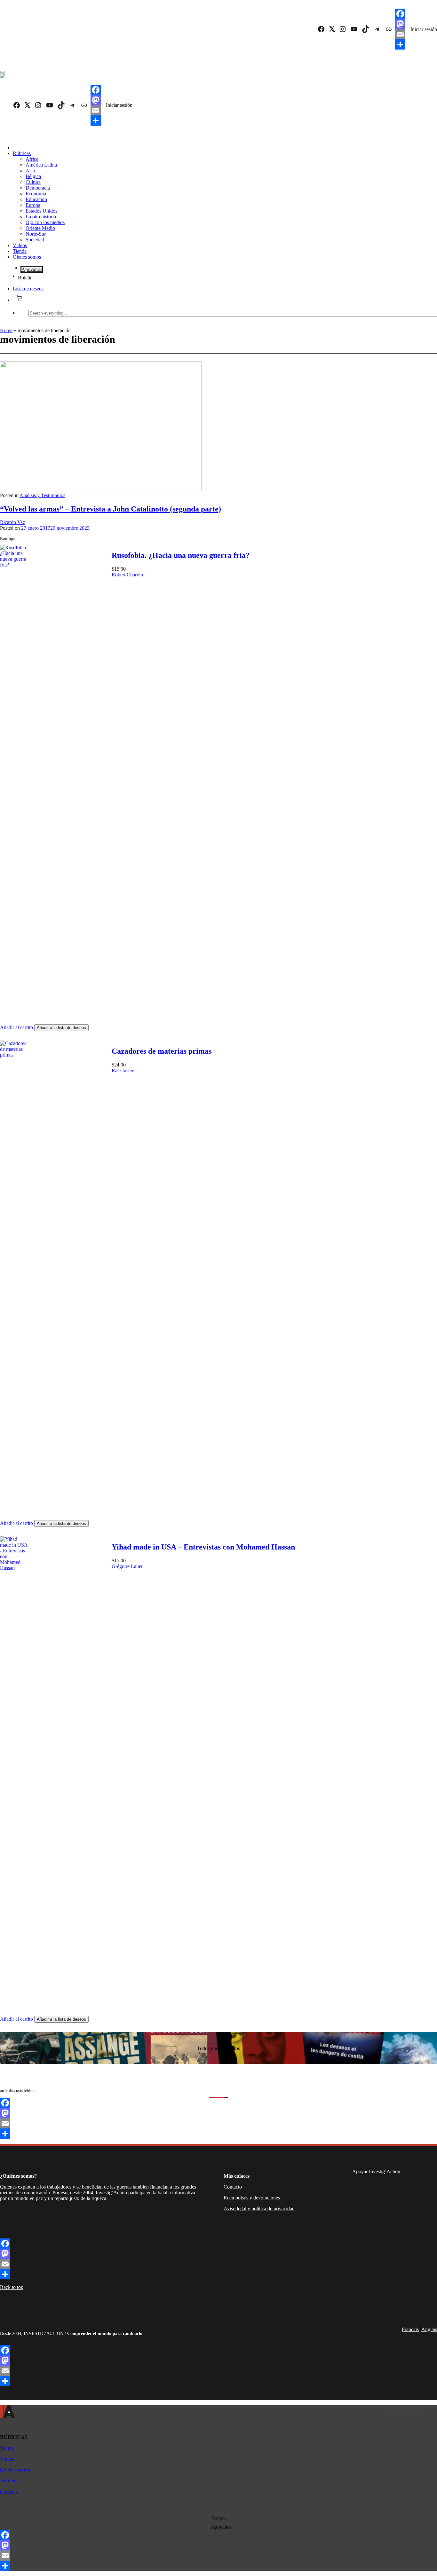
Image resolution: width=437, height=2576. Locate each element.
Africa (32, 159)
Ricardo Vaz (12, 522)
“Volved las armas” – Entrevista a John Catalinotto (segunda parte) (111, 509)
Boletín (219, 2518)
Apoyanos (32, 269)
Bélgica (33, 176)
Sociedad (35, 240)
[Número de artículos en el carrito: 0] (19, 298)
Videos (20, 245)
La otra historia (41, 217)
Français (410, 2329)
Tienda (20, 251)
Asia (30, 171)
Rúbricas (22, 153)
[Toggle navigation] (3, 72)
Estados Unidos (41, 211)
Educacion (36, 199)
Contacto (233, 2187)
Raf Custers (123, 1070)
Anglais (429, 2329)
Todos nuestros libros (219, 2048)
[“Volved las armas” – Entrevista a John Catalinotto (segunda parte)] (101, 490)
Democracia (38, 188)
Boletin (25, 278)
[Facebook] (400, 14)
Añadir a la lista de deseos (61, 1028)
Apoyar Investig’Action (376, 2171)
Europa (33, 205)
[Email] (400, 34)
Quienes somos (15, 2470)
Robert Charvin (127, 575)
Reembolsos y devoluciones (252, 2198)
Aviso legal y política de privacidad (259, 2209)
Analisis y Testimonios (42, 495)
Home (6, 330)
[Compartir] (400, 44)
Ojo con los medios (45, 222)
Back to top (12, 2287)
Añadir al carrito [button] (16, 1027)
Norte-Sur (36, 234)
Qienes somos (27, 257)
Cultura (33, 182)
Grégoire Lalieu (128, 1566)
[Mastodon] (400, 24)
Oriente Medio (40, 228)
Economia (36, 194)
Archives (9, 2481)
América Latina (41, 165)
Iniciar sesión (424, 29)
